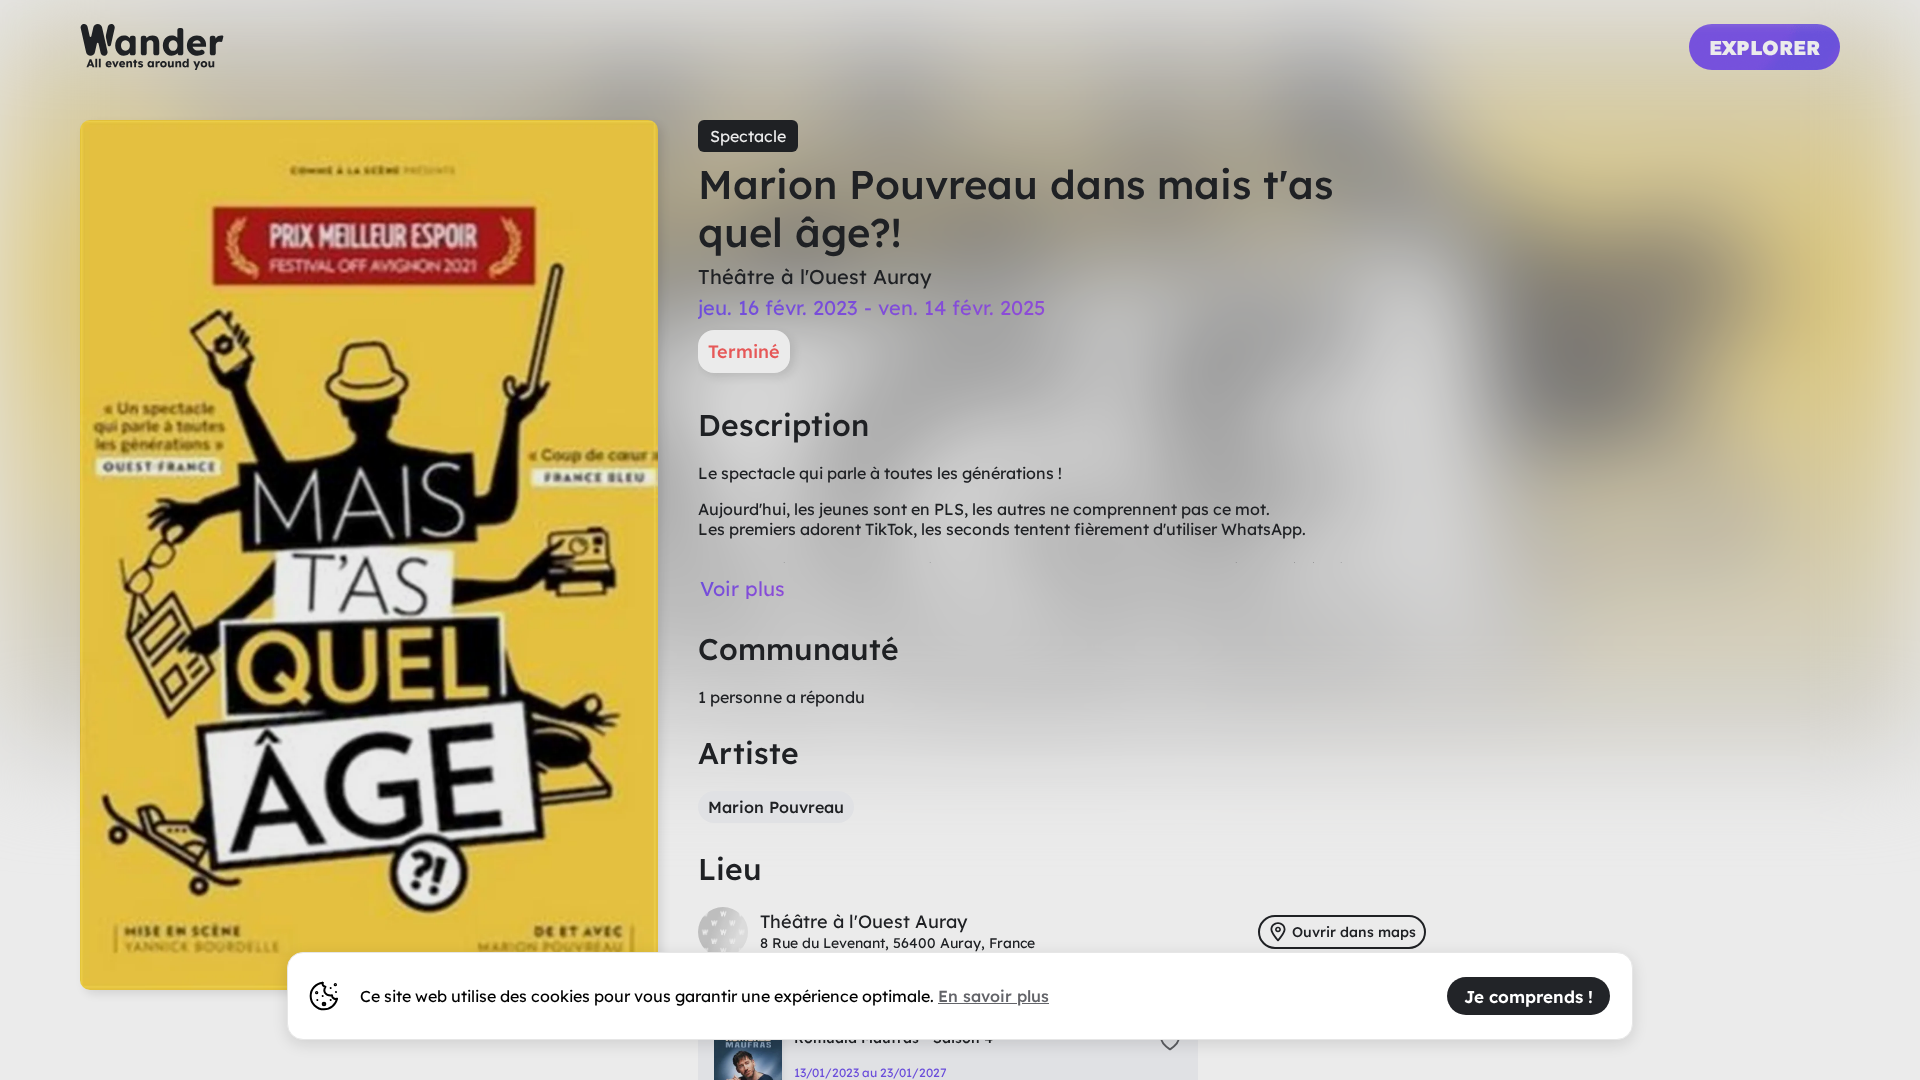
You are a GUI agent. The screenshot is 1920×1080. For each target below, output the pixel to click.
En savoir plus (993, 996)
